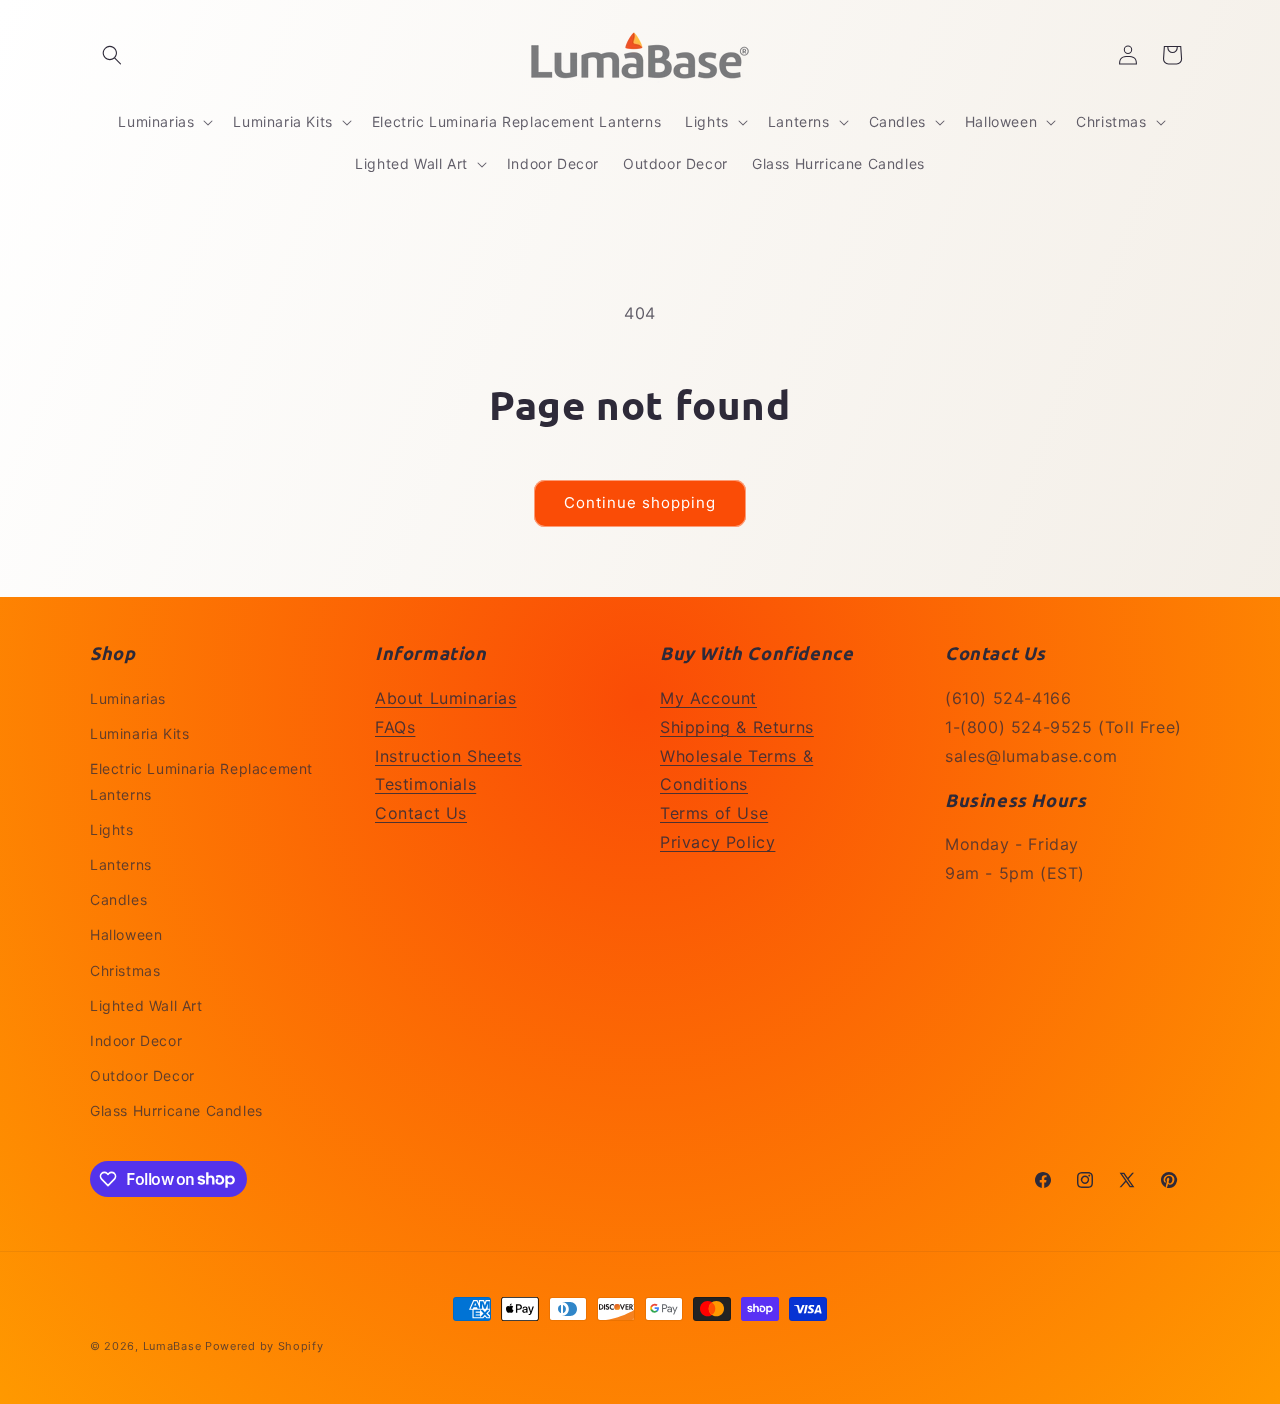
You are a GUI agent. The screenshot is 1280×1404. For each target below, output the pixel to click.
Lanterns (121, 864)
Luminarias (128, 698)
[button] (112, 55)
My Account (708, 698)
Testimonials (425, 784)
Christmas (125, 970)
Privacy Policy (717, 842)
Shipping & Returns (737, 727)
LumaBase (172, 1346)
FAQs (395, 727)
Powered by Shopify (264, 1346)
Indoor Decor (136, 1040)
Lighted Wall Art (146, 1005)
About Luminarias (446, 698)
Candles (118, 899)
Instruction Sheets (448, 756)
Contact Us (421, 813)
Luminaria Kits (139, 733)
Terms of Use (714, 813)
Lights (112, 829)
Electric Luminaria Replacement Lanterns (201, 781)
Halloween (126, 934)
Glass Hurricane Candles (176, 1110)
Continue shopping (640, 502)
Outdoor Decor (142, 1075)
